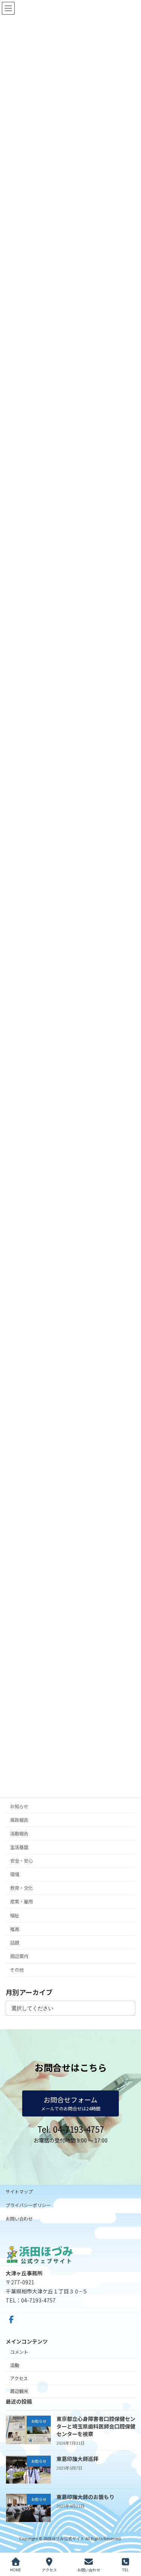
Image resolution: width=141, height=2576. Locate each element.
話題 (15, 1943)
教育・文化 (21, 1888)
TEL (125, 2570)
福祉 (15, 1915)
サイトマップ (19, 2191)
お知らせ (19, 1806)
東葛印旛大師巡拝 (77, 2459)
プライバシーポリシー (28, 2205)
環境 (15, 1875)
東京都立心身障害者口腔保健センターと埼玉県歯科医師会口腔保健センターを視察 (96, 2426)
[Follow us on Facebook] (11, 2319)
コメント (19, 2352)
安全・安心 (21, 1861)
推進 (15, 1929)
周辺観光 (19, 2391)
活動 (15, 2365)
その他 (17, 1970)
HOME (16, 2570)
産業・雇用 (21, 1902)
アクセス (19, 2378)
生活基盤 (19, 1847)
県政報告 (19, 1820)
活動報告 (19, 1834)
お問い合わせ (19, 2219)
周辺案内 (19, 1956)
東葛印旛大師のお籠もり (85, 2497)
